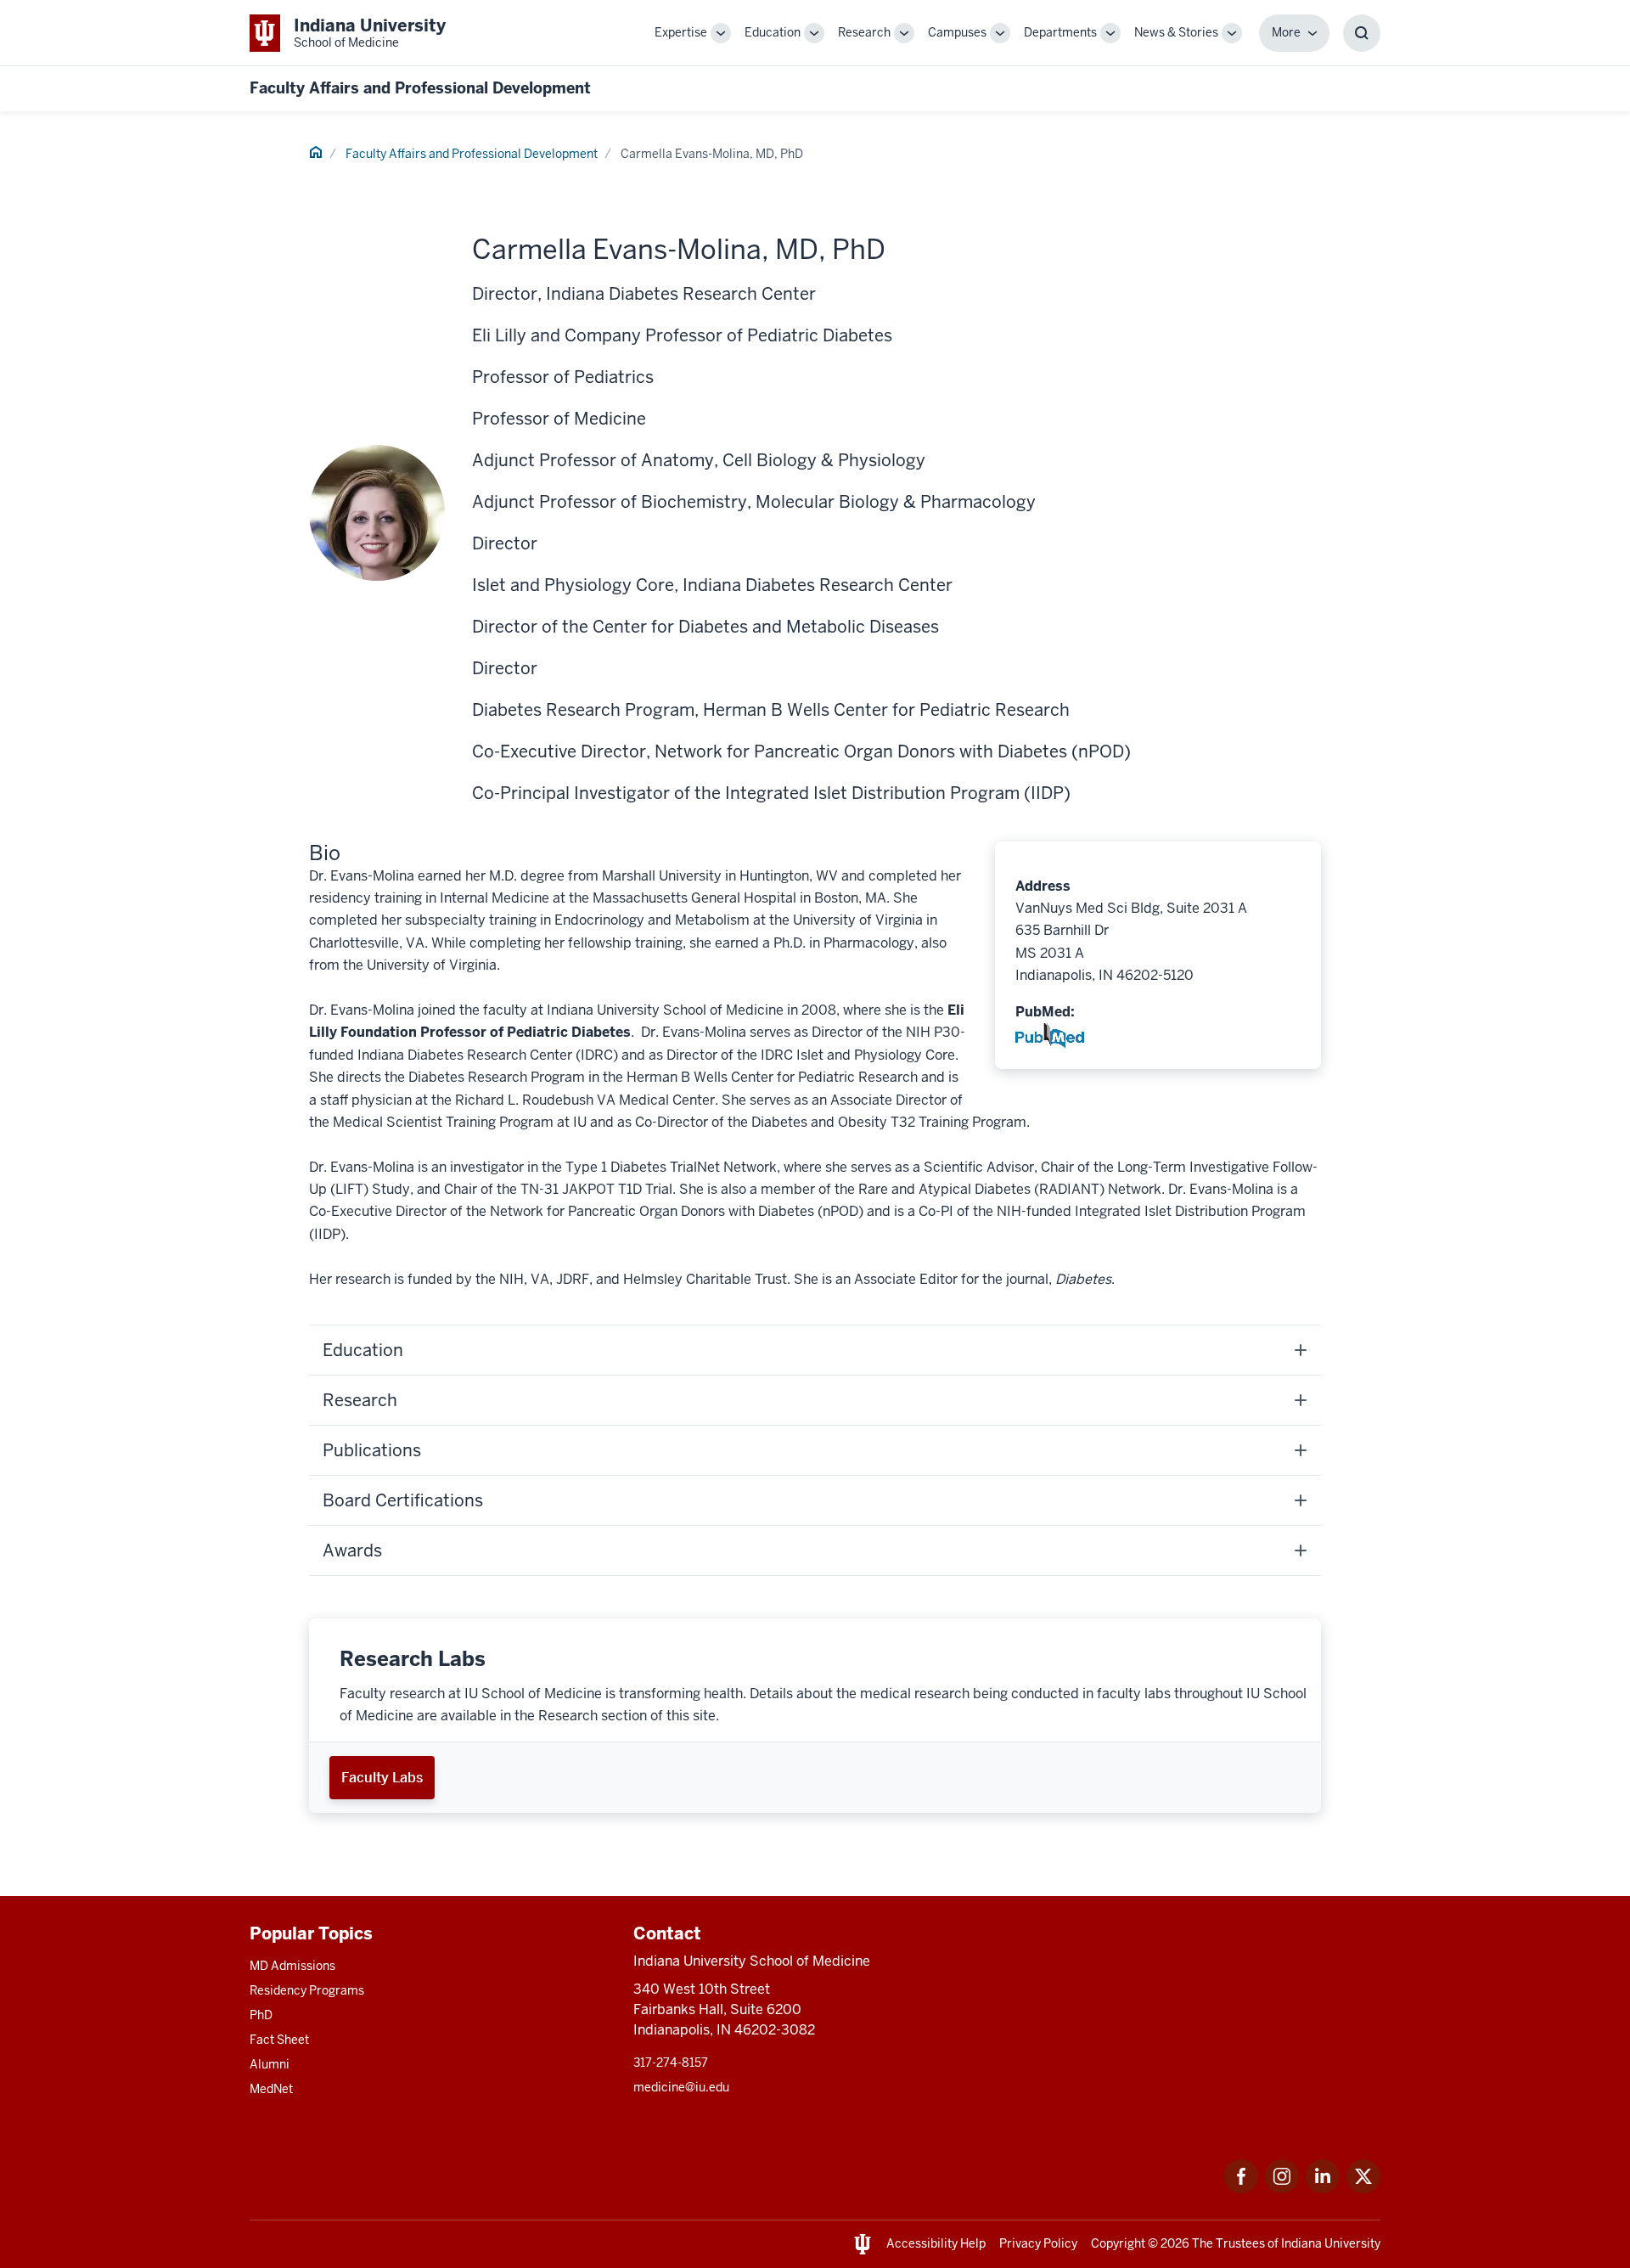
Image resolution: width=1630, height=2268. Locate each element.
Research (864, 32)
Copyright (1118, 2243)
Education (773, 32)
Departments (1060, 32)
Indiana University (1331, 2243)
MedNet (271, 2089)
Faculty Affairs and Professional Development (420, 88)
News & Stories (1176, 32)
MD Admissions (292, 1966)
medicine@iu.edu (681, 2087)
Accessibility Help (936, 2243)
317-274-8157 (671, 2063)
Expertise (681, 32)
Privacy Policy (1038, 2243)
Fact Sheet (279, 2040)
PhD (261, 2015)
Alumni (270, 2064)
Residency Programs (307, 1990)
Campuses (957, 32)
